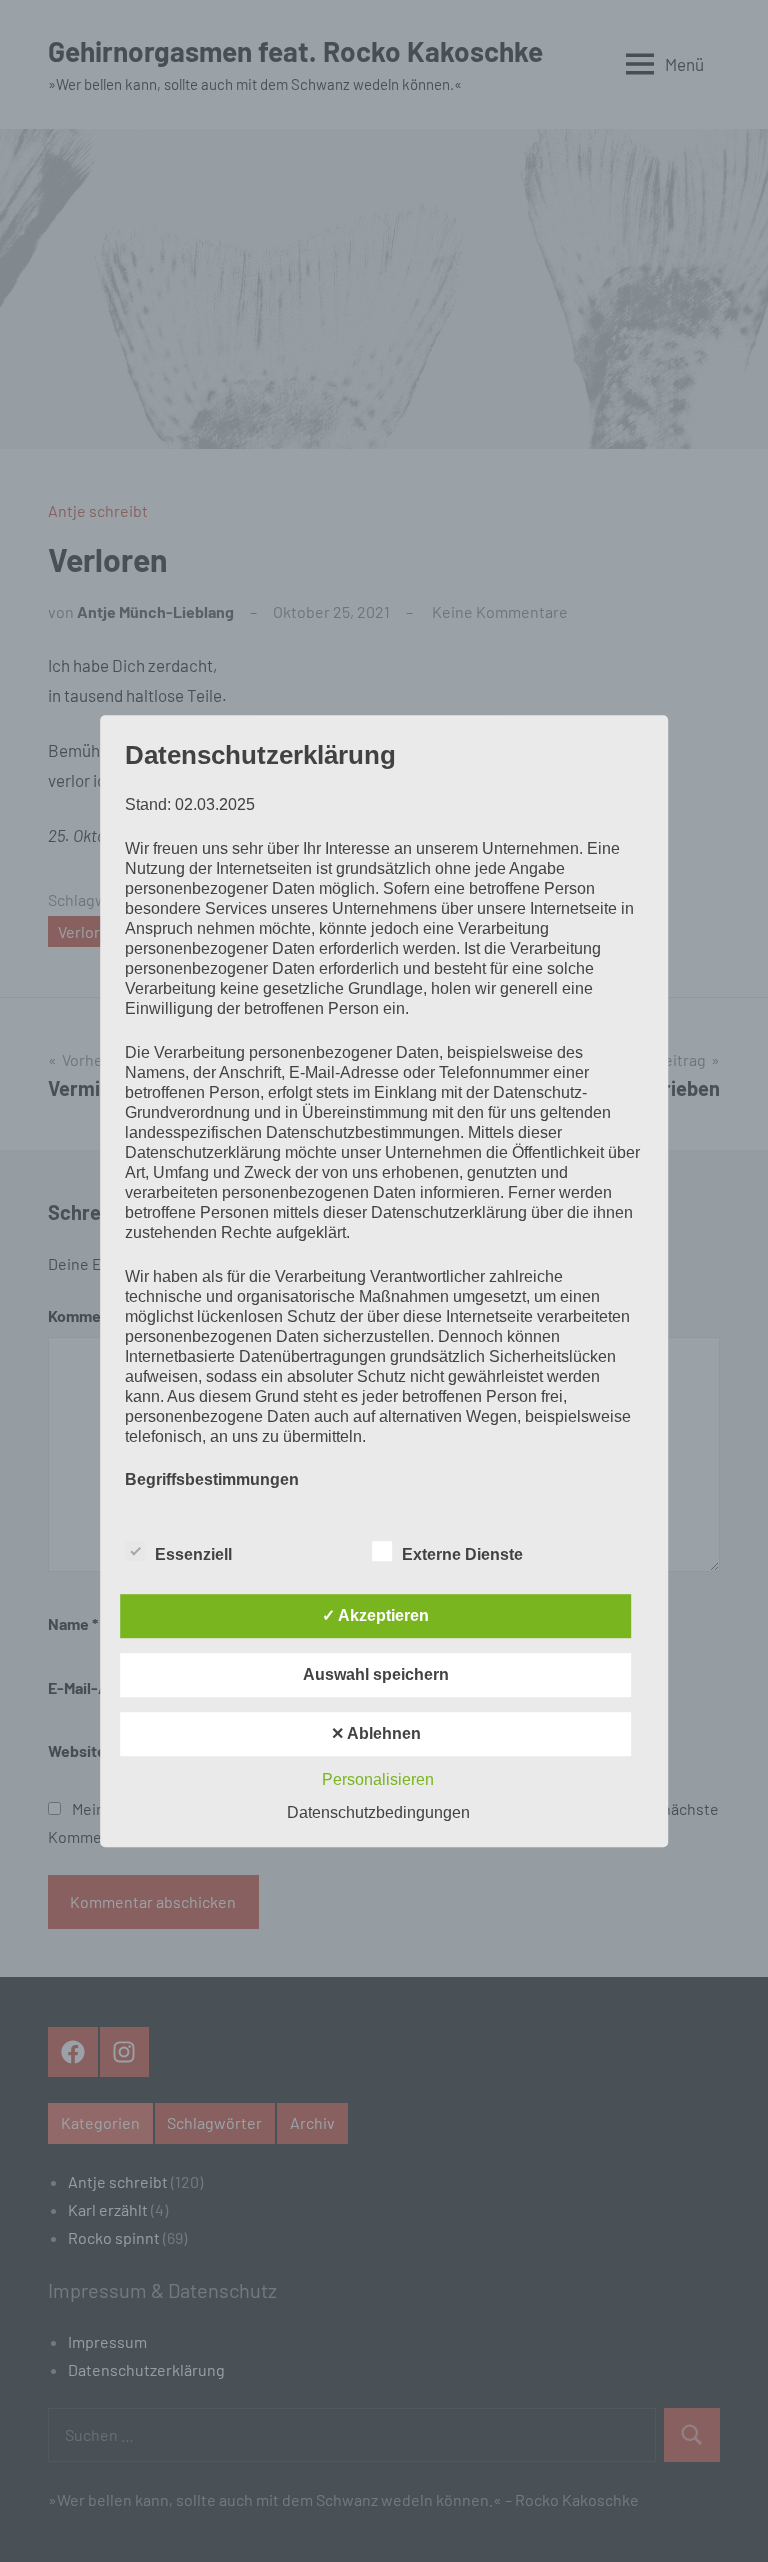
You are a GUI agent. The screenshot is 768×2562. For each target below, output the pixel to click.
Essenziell (193, 1554)
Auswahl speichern (376, 1674)
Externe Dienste (462, 1554)
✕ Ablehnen (376, 1733)
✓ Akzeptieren (375, 1615)
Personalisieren (378, 1779)
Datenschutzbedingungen (378, 1812)
